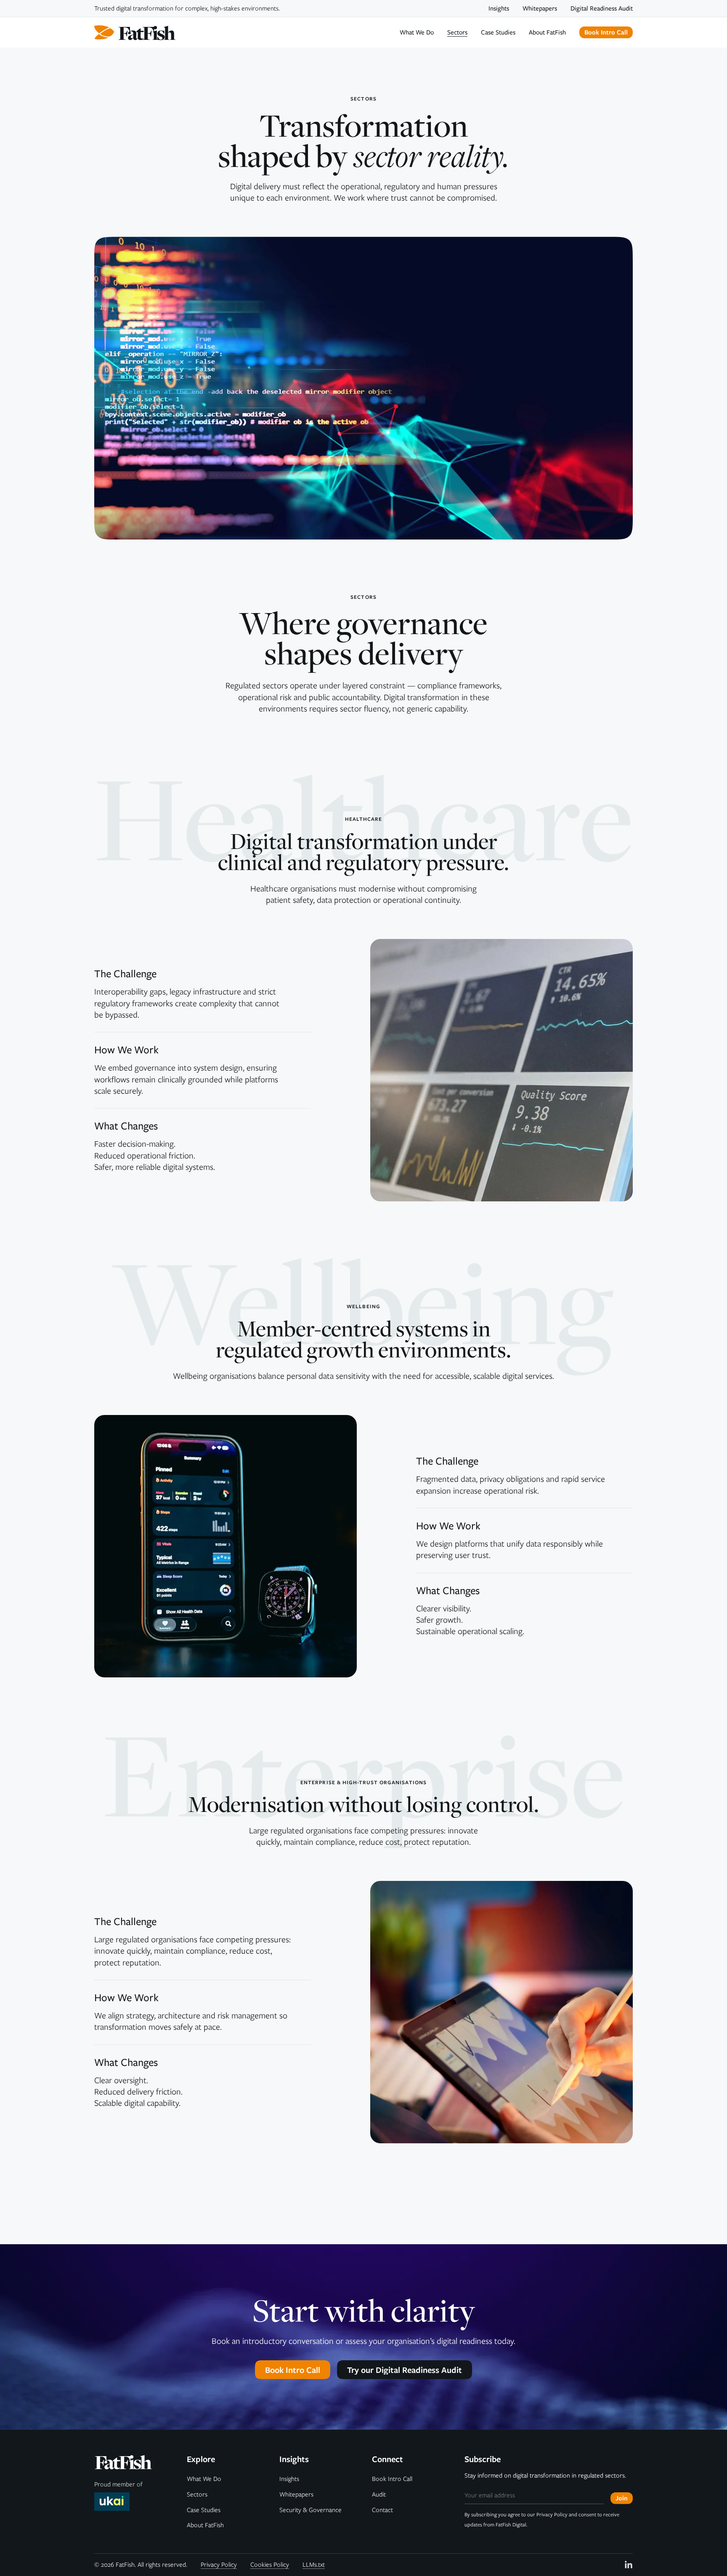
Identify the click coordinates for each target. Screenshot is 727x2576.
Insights (499, 9)
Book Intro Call (392, 2479)
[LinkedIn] (629, 2565)
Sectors (457, 33)
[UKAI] (112, 2502)
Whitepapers (540, 9)
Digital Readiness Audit (602, 9)
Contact (382, 2510)
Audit (379, 2494)
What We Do (417, 33)
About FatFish (547, 33)
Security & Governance (310, 2510)
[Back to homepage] (135, 32)
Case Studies (498, 33)
